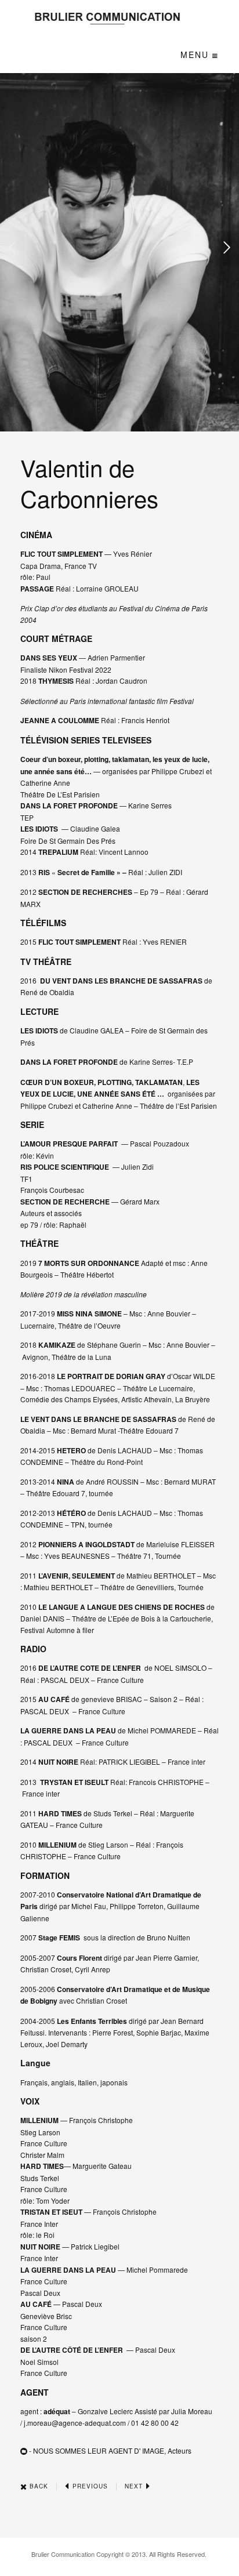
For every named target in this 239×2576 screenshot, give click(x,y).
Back (38, 2486)
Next (135, 2486)
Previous (89, 2486)
